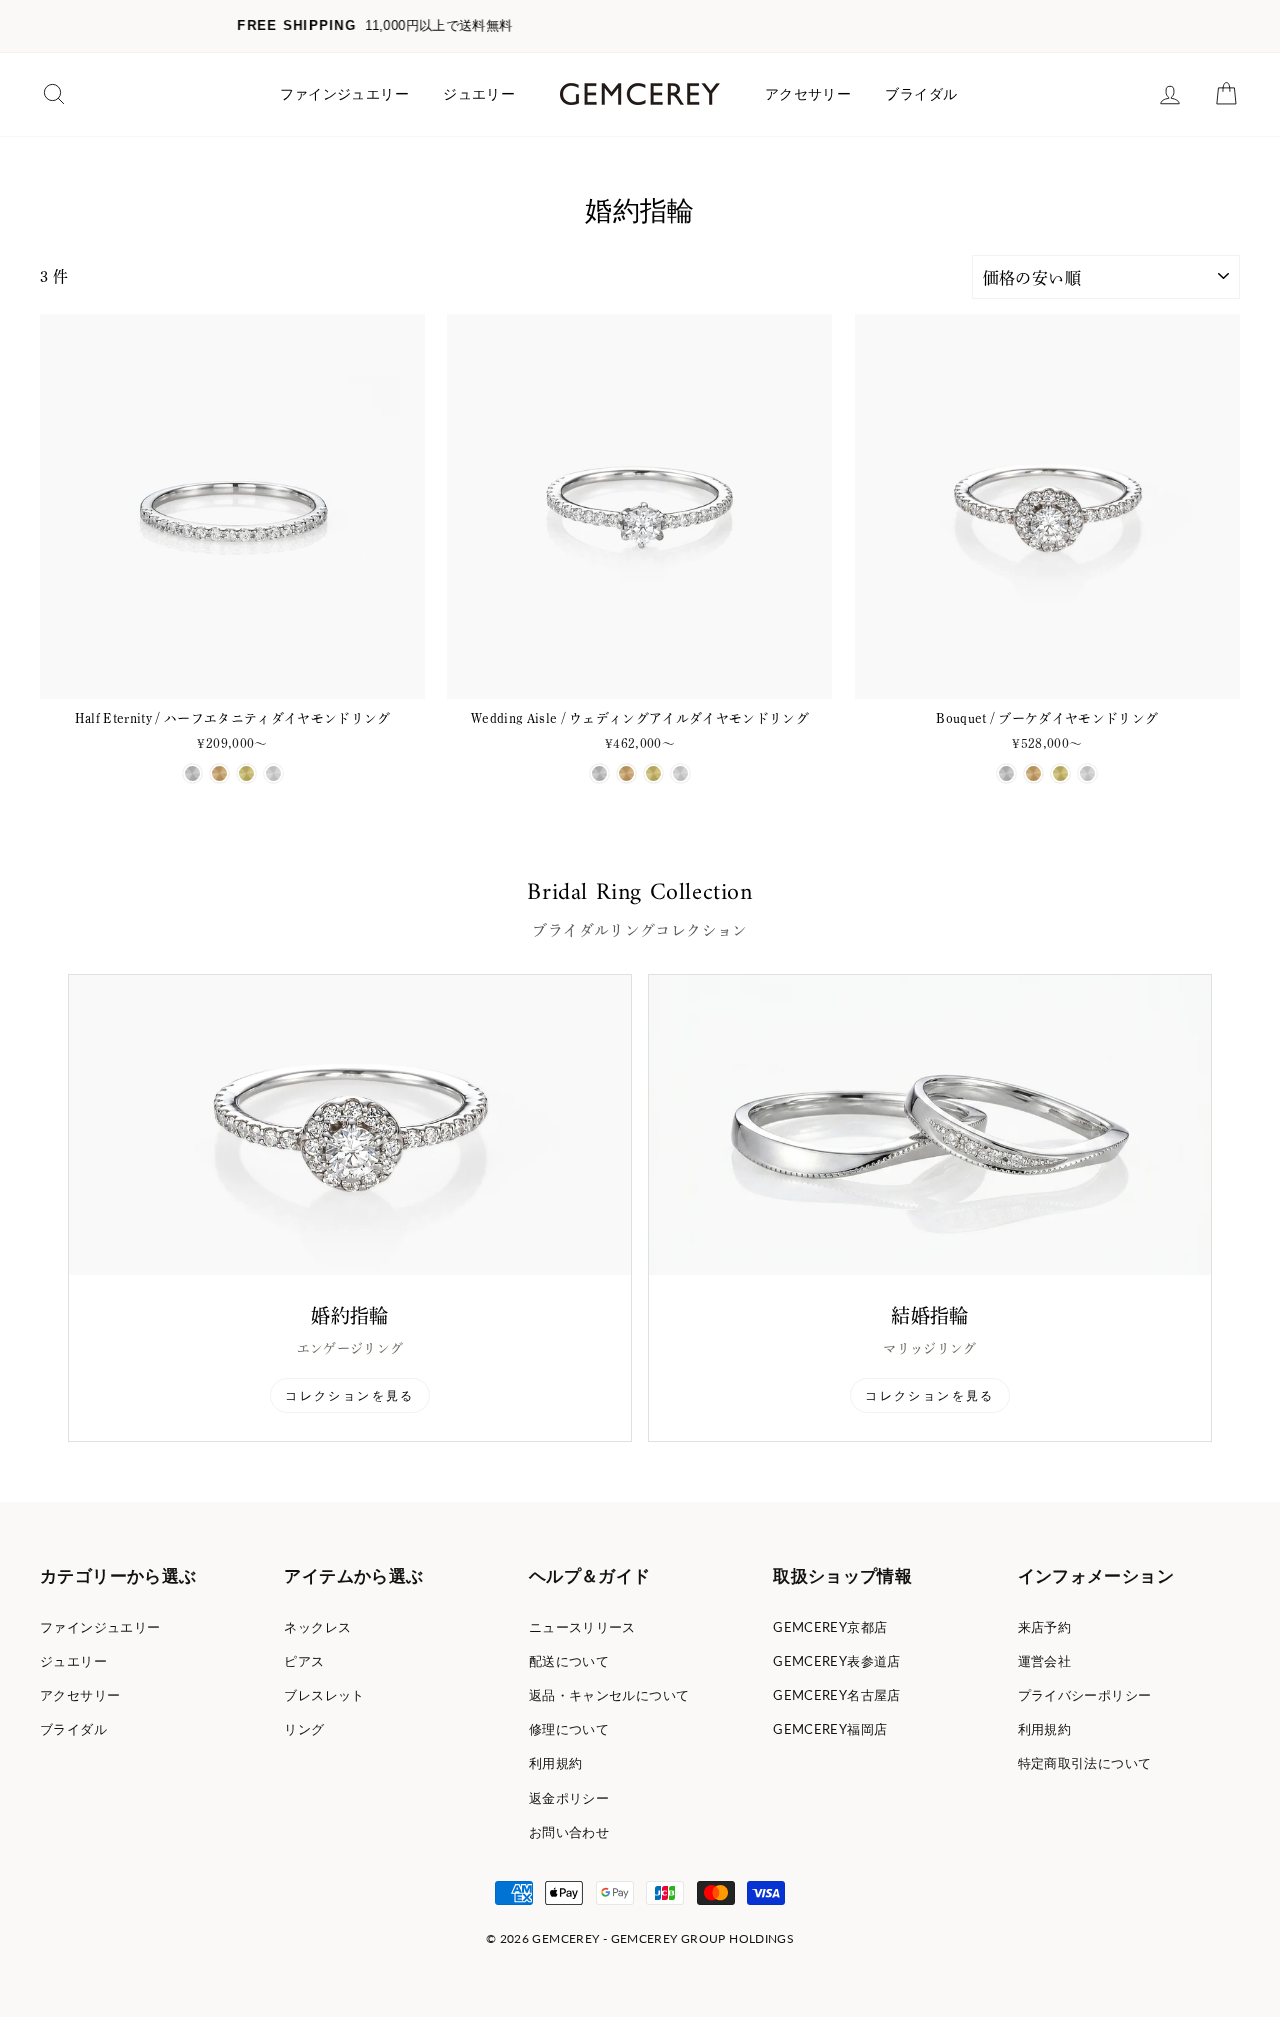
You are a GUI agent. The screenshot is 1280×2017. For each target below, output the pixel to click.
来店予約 (1045, 1627)
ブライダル (921, 94)
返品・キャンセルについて (609, 1695)
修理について (569, 1729)
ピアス (304, 1661)
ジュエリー (479, 94)
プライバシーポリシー (1085, 1695)
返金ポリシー (569, 1798)
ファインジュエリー (344, 94)
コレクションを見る (350, 1395)
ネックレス (317, 1627)
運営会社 (1045, 1661)
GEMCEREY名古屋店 (837, 1695)
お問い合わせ (569, 1832)
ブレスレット (324, 1695)
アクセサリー (808, 94)
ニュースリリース (582, 1627)
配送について (569, 1661)
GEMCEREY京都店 (830, 1627)
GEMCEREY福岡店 (830, 1729)
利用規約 (556, 1763)
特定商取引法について (1085, 1763)
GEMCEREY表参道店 (837, 1661)
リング (304, 1729)
